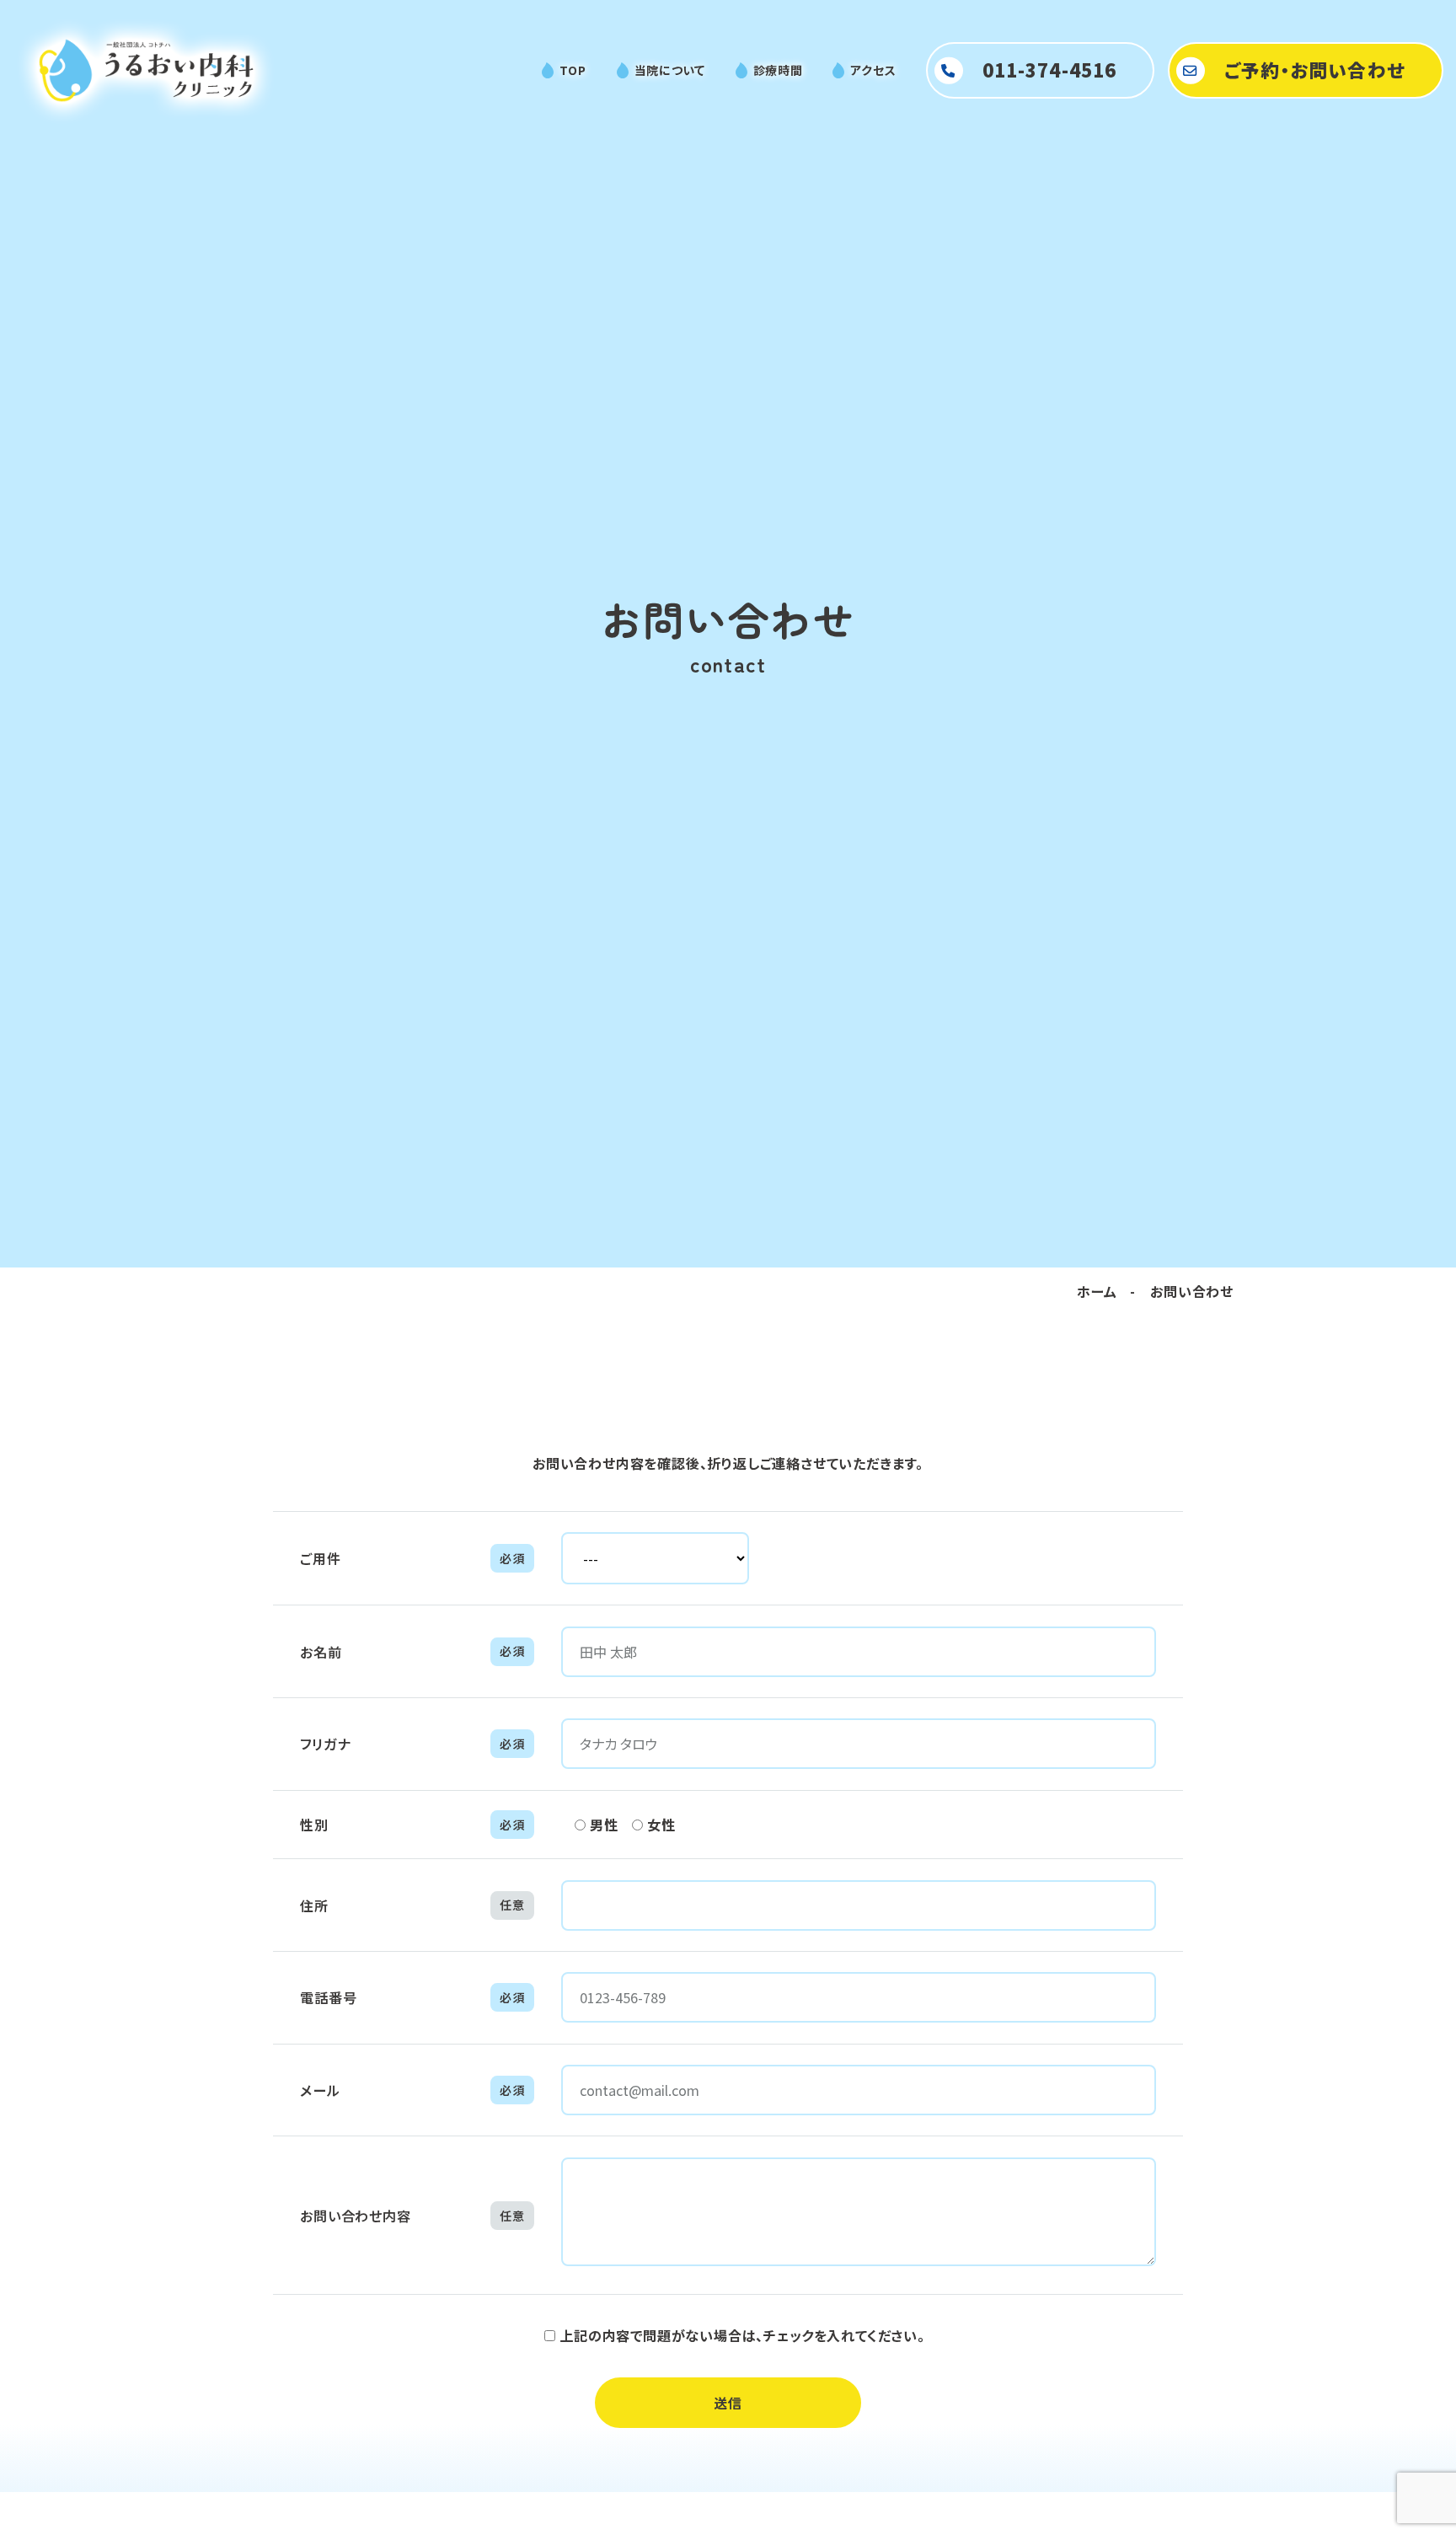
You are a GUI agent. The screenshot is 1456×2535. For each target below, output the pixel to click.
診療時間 (778, 70)
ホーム (1097, 1291)
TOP (573, 70)
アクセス (873, 70)
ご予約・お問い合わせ (1315, 70)
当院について (670, 70)
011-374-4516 (1049, 70)
